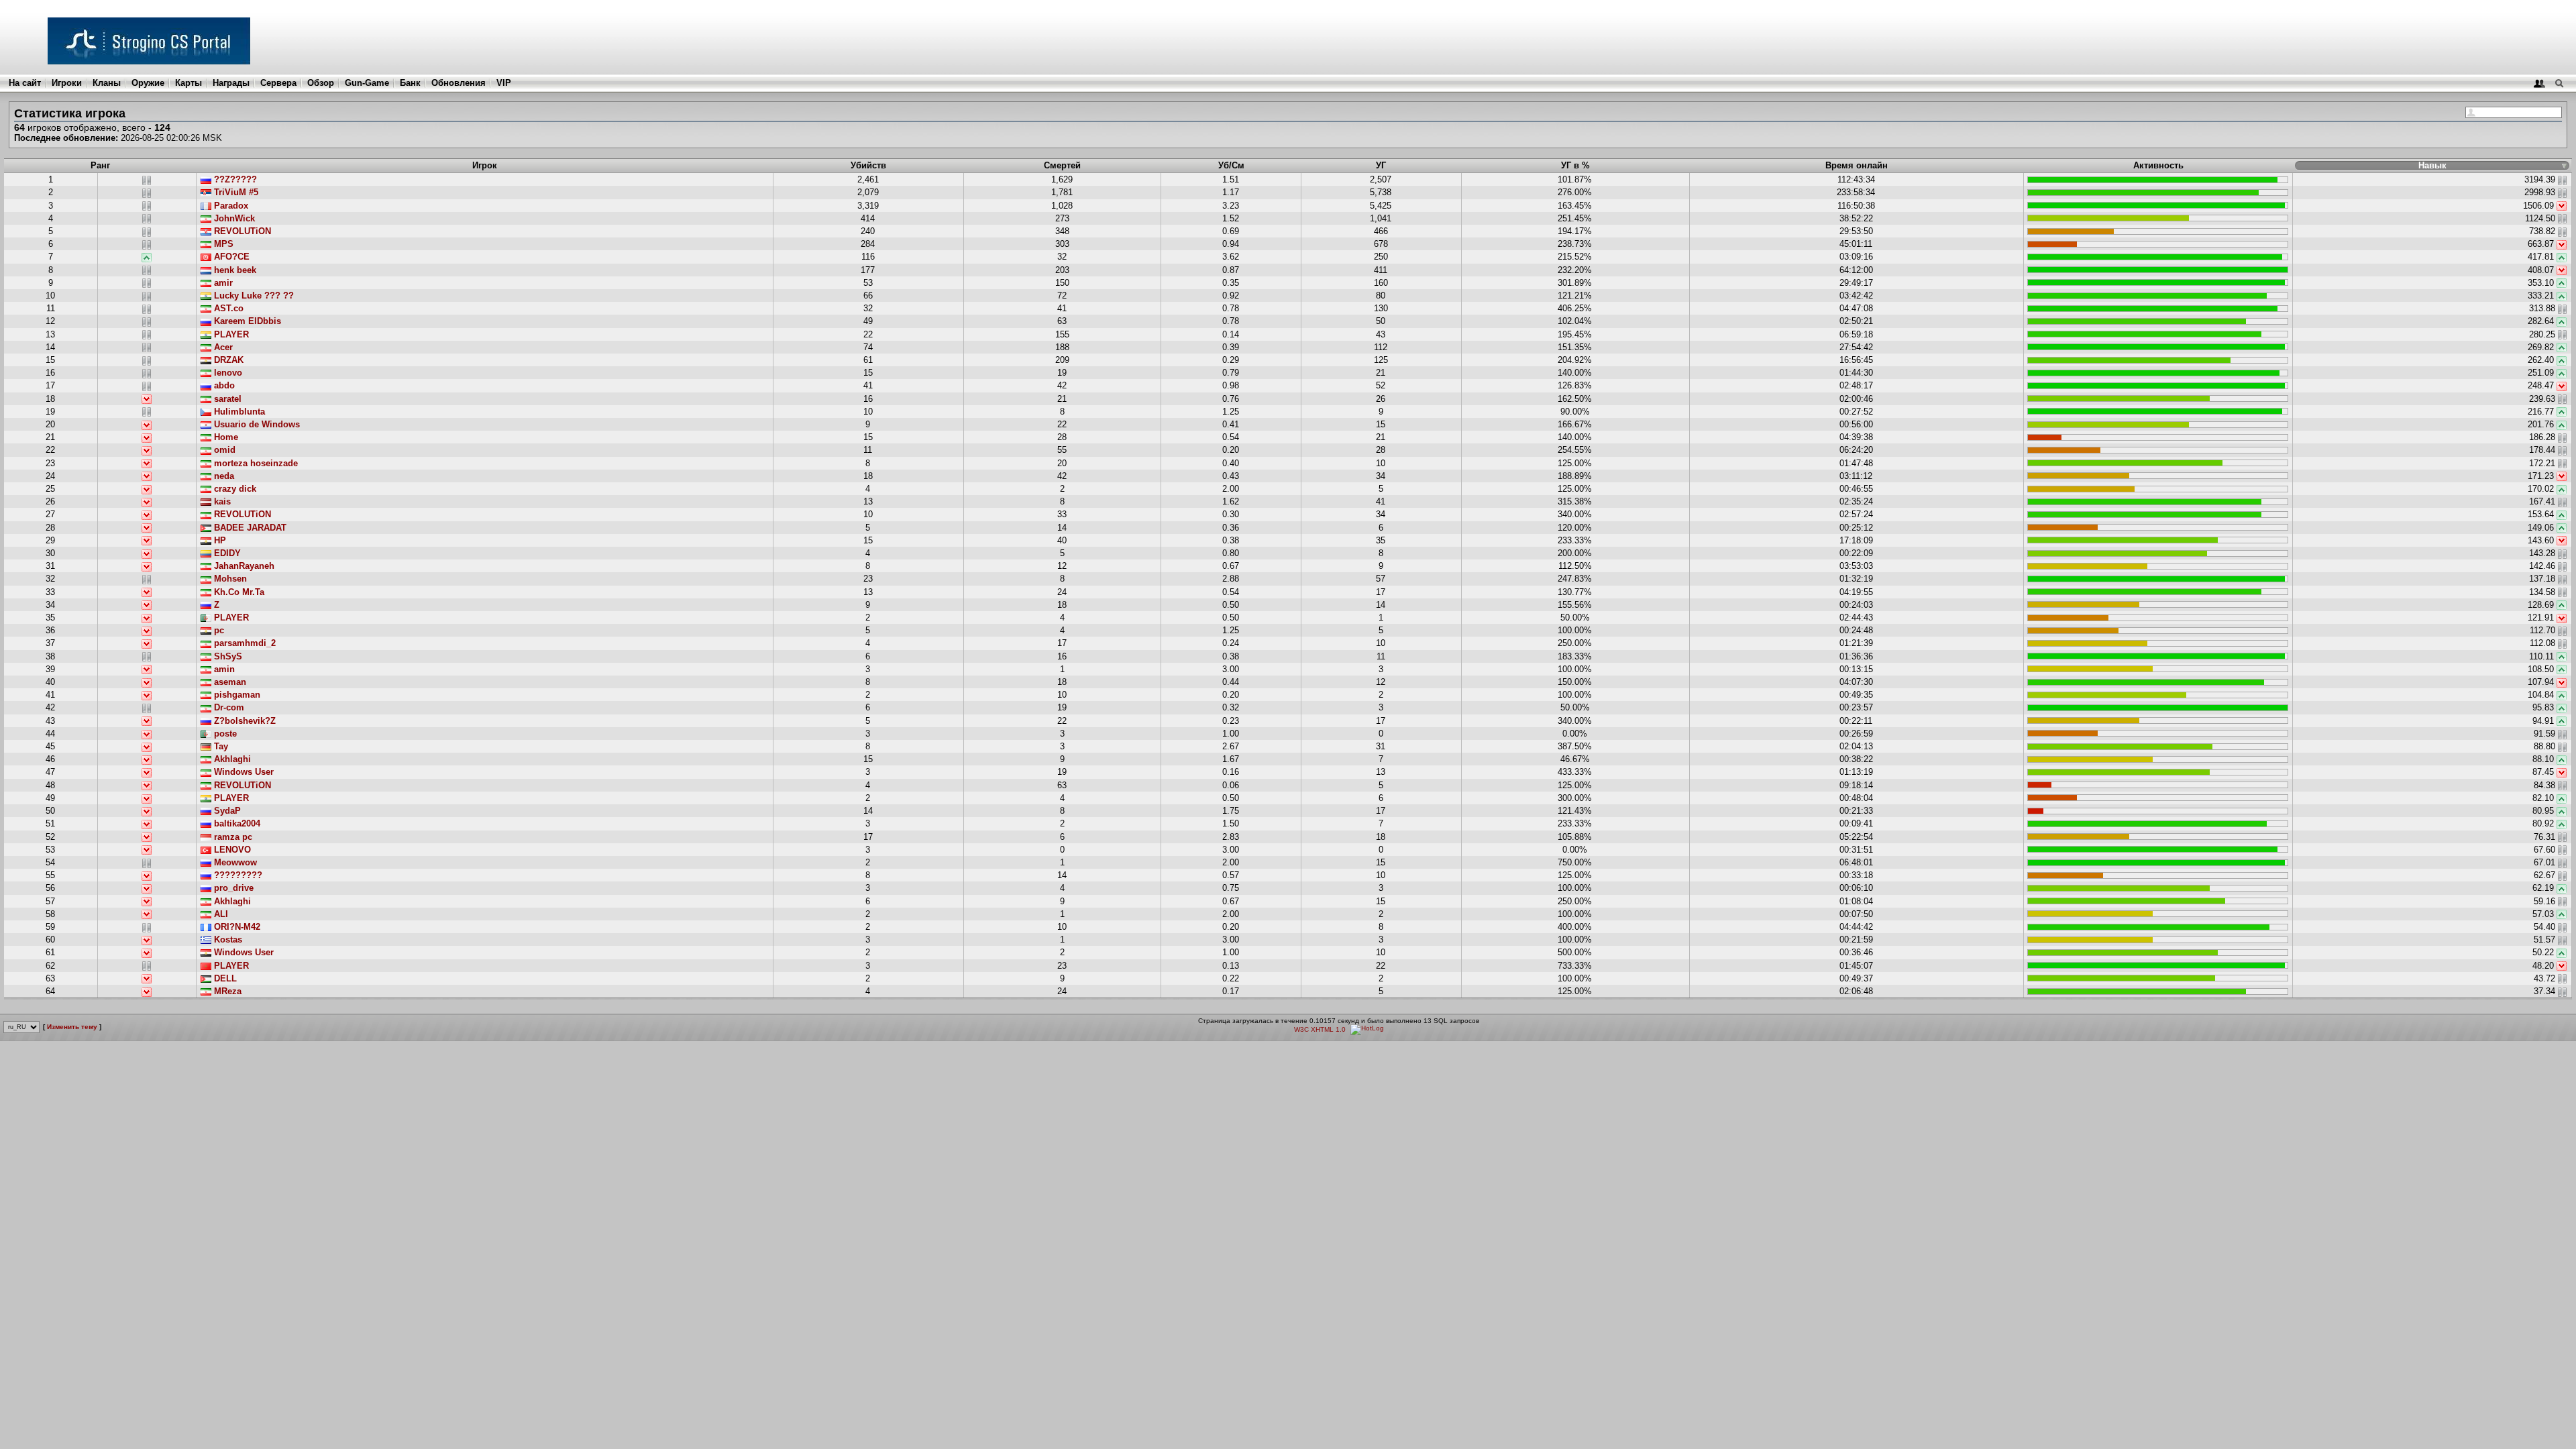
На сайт (25, 83)
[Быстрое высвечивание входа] (2539, 83)
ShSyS (227, 656)
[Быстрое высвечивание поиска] (2559, 83)
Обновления (459, 83)
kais (221, 501)
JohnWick (233, 218)
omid (223, 450)
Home (225, 437)
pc (218, 630)
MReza (226, 991)
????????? (237, 875)
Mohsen (229, 579)
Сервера (278, 83)
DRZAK (227, 360)
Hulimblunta (238, 412)
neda (223, 476)
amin (223, 669)
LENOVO (231, 850)
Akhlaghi (231, 759)
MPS (222, 244)
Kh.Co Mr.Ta (238, 592)
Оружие (148, 83)
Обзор (321, 83)
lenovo (227, 373)
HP (219, 540)
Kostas (227, 940)
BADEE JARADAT (249, 528)
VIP (504, 83)
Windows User (243, 772)
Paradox (230, 206)
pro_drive (232, 888)
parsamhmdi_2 (244, 643)
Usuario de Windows (256, 424)
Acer (222, 347)
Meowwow (234, 862)
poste (224, 734)
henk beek (234, 270)
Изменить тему (72, 1027)
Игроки (67, 83)
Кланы (107, 83)
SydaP (226, 811)
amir (222, 283)
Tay (220, 746)
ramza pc (232, 837)
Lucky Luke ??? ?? (253, 296)
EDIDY (226, 553)
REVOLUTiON (241, 231)
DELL (224, 978)
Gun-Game (367, 83)
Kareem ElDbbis (246, 321)
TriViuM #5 (235, 192)
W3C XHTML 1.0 (1320, 1029)
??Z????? (234, 179)
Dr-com (228, 707)
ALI (220, 914)
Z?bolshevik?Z (244, 721)
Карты (189, 83)
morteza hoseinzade (255, 463)
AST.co (227, 308)
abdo (223, 385)
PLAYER (230, 334)
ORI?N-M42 (236, 927)
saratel (226, 399)
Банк (410, 83)
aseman (229, 682)
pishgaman (236, 695)
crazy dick (234, 489)
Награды (231, 83)
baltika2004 (236, 823)
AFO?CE (230, 257)
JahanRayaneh (243, 566)
